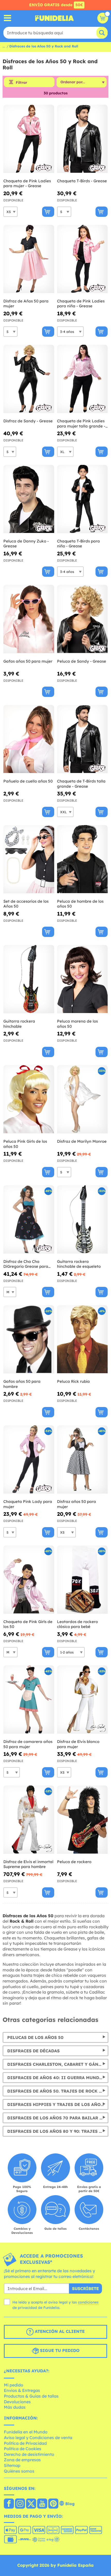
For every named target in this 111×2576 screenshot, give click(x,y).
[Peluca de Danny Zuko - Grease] (29, 499)
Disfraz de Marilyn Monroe (82, 1141)
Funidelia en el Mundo (26, 2432)
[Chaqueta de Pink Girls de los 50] (29, 1580)
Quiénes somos (19, 2471)
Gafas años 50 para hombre (22, 1384)
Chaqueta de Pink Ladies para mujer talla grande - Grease (81, 423)
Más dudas (15, 2407)
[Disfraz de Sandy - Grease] (29, 379)
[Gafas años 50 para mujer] (29, 619)
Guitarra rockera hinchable (19, 1024)
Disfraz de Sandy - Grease (28, 421)
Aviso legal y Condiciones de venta (38, 2438)
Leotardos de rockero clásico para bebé (77, 1624)
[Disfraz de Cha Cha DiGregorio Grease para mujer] (29, 1220)
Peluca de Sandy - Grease (82, 661)
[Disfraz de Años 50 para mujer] (29, 259)
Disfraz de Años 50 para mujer (26, 304)
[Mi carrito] (103, 18)
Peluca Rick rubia (73, 1381)
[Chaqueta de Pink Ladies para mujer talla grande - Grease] (82, 379)
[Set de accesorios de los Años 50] (29, 859)
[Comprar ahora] (48, 212)
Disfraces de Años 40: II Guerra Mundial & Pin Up (58, 2078)
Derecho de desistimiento (29, 2454)
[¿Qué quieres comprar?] (8, 18)
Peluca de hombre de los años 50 (80, 904)
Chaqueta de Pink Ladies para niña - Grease (81, 304)
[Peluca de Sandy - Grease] (82, 619)
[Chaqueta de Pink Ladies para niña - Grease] (82, 259)
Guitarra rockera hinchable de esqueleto (79, 1264)
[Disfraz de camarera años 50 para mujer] (29, 1700)
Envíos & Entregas (22, 2390)
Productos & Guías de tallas (31, 2396)
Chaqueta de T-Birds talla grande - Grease (81, 784)
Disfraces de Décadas (33, 2051)
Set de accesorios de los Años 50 (26, 904)
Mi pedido (14, 2385)
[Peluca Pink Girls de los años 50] (29, 1099)
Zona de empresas (22, 2460)
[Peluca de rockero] (82, 1820)
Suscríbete (85, 2289)
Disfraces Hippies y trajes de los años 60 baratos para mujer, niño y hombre (58, 2104)
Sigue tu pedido (59, 2350)
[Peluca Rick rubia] (82, 1339)
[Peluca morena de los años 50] (82, 979)
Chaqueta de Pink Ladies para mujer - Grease (27, 183)
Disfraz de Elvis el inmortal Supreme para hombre (28, 1864)
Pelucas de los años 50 (35, 2037)
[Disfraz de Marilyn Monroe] (82, 1099)
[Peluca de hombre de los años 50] (82, 859)
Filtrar (21, 83)
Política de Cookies (23, 2449)
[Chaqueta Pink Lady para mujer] (29, 1460)
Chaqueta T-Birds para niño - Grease (78, 544)
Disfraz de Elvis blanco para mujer (78, 1744)
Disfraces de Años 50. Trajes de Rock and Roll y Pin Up (58, 2091)
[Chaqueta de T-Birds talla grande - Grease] (82, 739)
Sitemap (12, 2465)
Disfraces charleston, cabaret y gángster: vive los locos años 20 (58, 2064)
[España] (9, 2504)
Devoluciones (17, 2402)
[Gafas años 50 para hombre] (29, 1339)
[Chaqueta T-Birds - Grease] (82, 139)
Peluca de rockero (74, 1862)
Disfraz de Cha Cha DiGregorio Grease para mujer (26, 1264)
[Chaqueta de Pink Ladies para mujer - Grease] (29, 139)
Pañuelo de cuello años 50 (28, 781)
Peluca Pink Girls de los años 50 (25, 1144)
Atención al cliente (59, 2331)
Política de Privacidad (25, 2443)
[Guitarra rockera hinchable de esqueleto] (82, 1220)
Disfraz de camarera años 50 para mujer (28, 1744)
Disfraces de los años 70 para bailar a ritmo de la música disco (58, 2118)
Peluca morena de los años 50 (77, 1024)
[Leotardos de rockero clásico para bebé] (82, 1580)
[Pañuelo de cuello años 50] (29, 739)
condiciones (88, 2302)
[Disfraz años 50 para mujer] (82, 1460)
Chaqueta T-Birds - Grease (82, 181)
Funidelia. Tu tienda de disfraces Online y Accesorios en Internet (54, 18)
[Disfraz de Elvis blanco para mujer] (82, 1700)
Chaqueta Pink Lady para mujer (28, 1504)
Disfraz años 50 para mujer (77, 1504)
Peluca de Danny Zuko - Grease (26, 544)
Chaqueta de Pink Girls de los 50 (28, 1624)
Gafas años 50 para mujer (28, 661)
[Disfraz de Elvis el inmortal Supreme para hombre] (29, 1820)
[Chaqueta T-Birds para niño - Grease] (82, 499)
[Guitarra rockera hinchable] (29, 979)
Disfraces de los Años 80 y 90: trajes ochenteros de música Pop (58, 2131)
